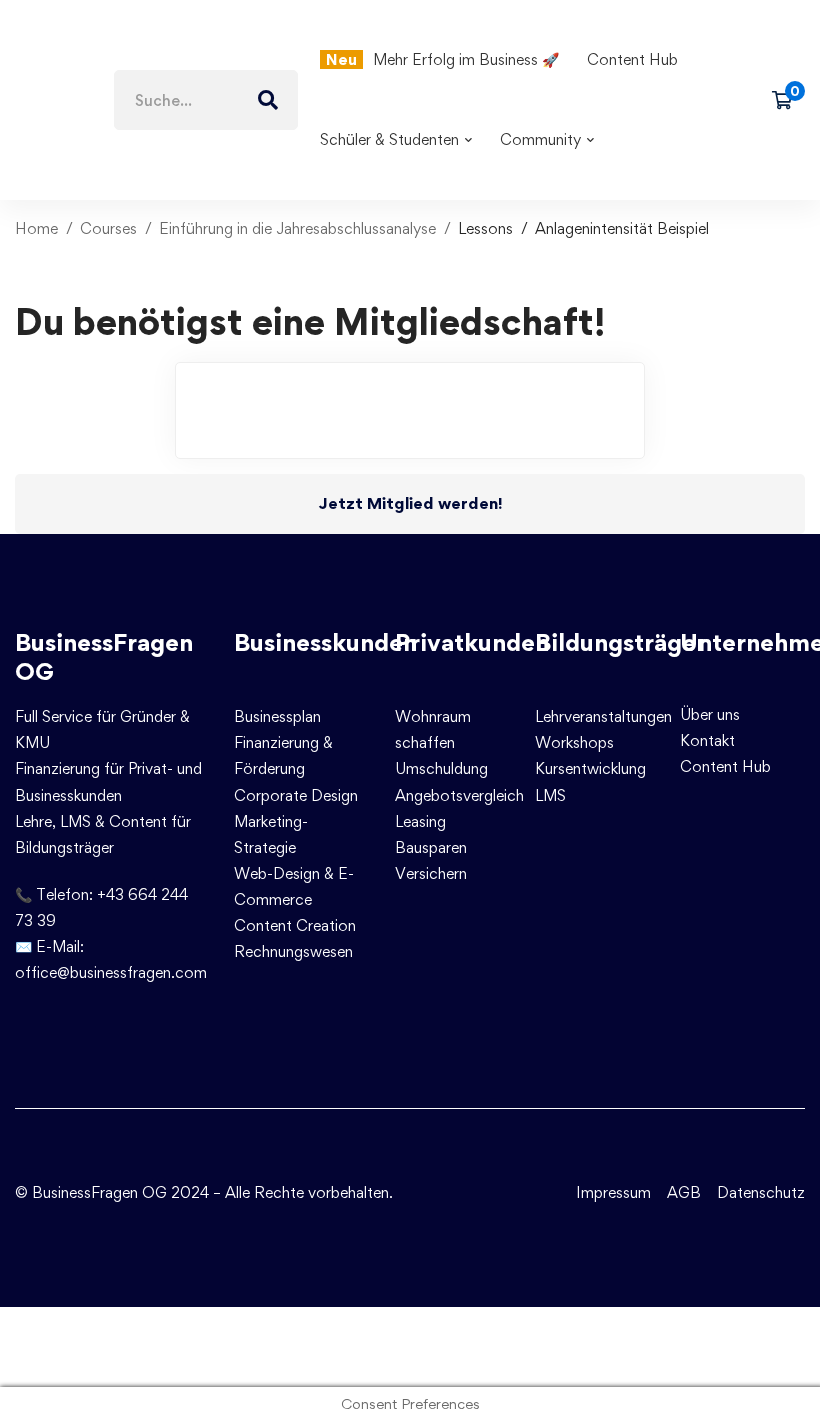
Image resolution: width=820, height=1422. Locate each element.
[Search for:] (206, 100)
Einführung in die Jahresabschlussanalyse (297, 228)
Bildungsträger (620, 642)
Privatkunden (472, 642)
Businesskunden (325, 642)
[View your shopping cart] (788, 100)
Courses (108, 228)
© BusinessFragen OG (91, 1192)
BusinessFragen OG (104, 657)
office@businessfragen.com (111, 972)
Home (36, 228)
